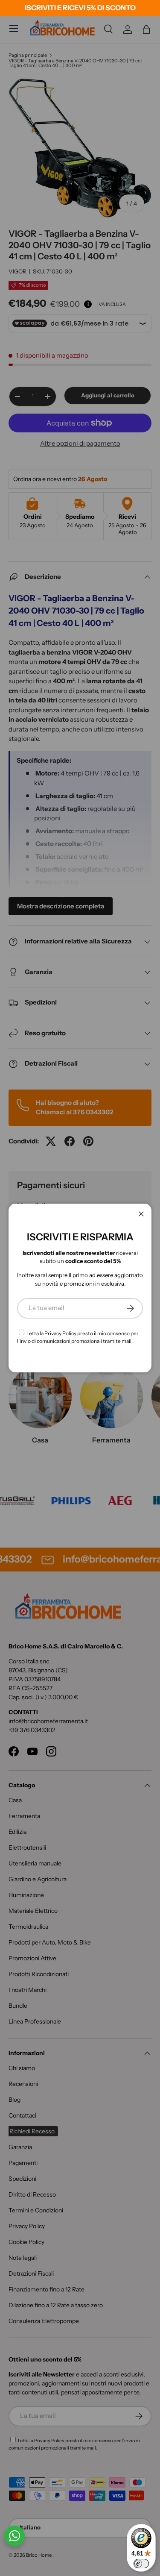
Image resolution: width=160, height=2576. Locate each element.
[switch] (141, 2564)
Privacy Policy (60, 1333)
